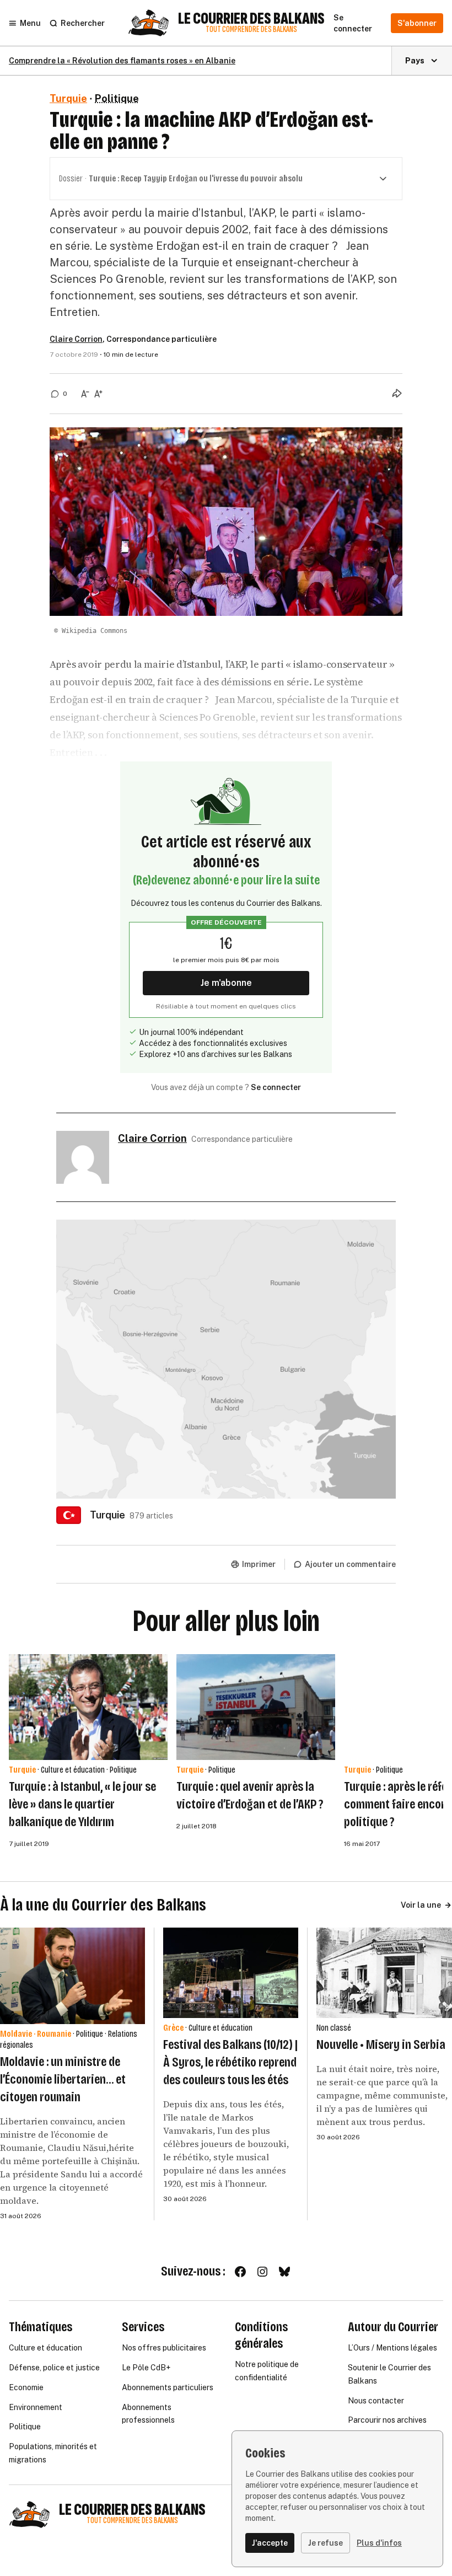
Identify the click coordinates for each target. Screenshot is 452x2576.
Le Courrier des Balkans (251, 19)
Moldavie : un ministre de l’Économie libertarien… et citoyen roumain (63, 2079)
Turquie (68, 98)
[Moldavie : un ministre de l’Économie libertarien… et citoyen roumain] (72, 1976)
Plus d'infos (379, 2543)
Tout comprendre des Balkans (251, 29)
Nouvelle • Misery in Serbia (381, 2044)
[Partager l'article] (397, 393)
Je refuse (325, 2543)
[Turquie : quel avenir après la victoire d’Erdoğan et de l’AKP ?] (256, 1707)
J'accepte (270, 2543)
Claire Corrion (76, 339)
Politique (117, 98)
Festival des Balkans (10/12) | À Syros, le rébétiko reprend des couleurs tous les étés (230, 2062)
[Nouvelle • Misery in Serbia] (384, 1973)
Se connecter (276, 1087)
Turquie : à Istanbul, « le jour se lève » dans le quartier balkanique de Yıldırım (82, 1804)
